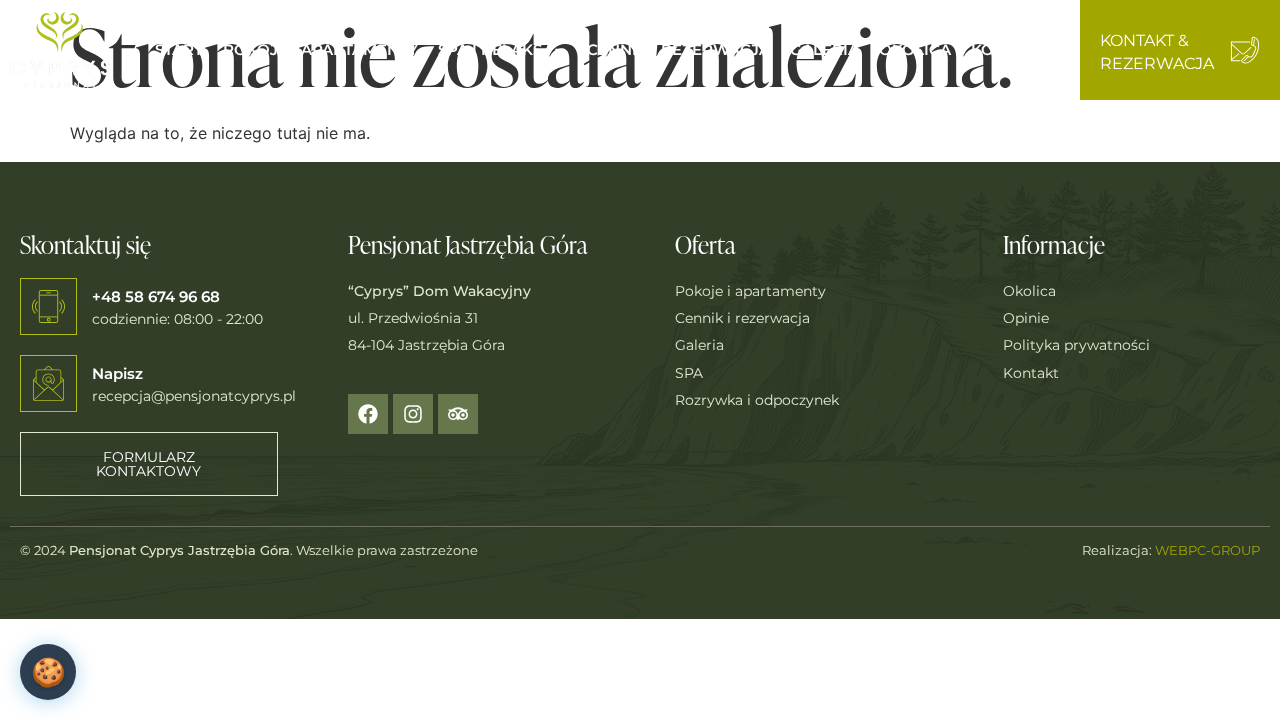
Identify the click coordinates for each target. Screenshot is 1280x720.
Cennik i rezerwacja (678, 49)
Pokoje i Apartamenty (320, 49)
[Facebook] (368, 414)
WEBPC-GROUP (1207, 550)
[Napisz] (48, 383)
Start (179, 49)
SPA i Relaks (490, 49)
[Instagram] (413, 414)
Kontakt (1008, 49)
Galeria (824, 49)
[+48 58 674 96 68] (48, 306)
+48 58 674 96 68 (156, 296)
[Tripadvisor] (458, 414)
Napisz (117, 373)
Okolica (915, 49)
